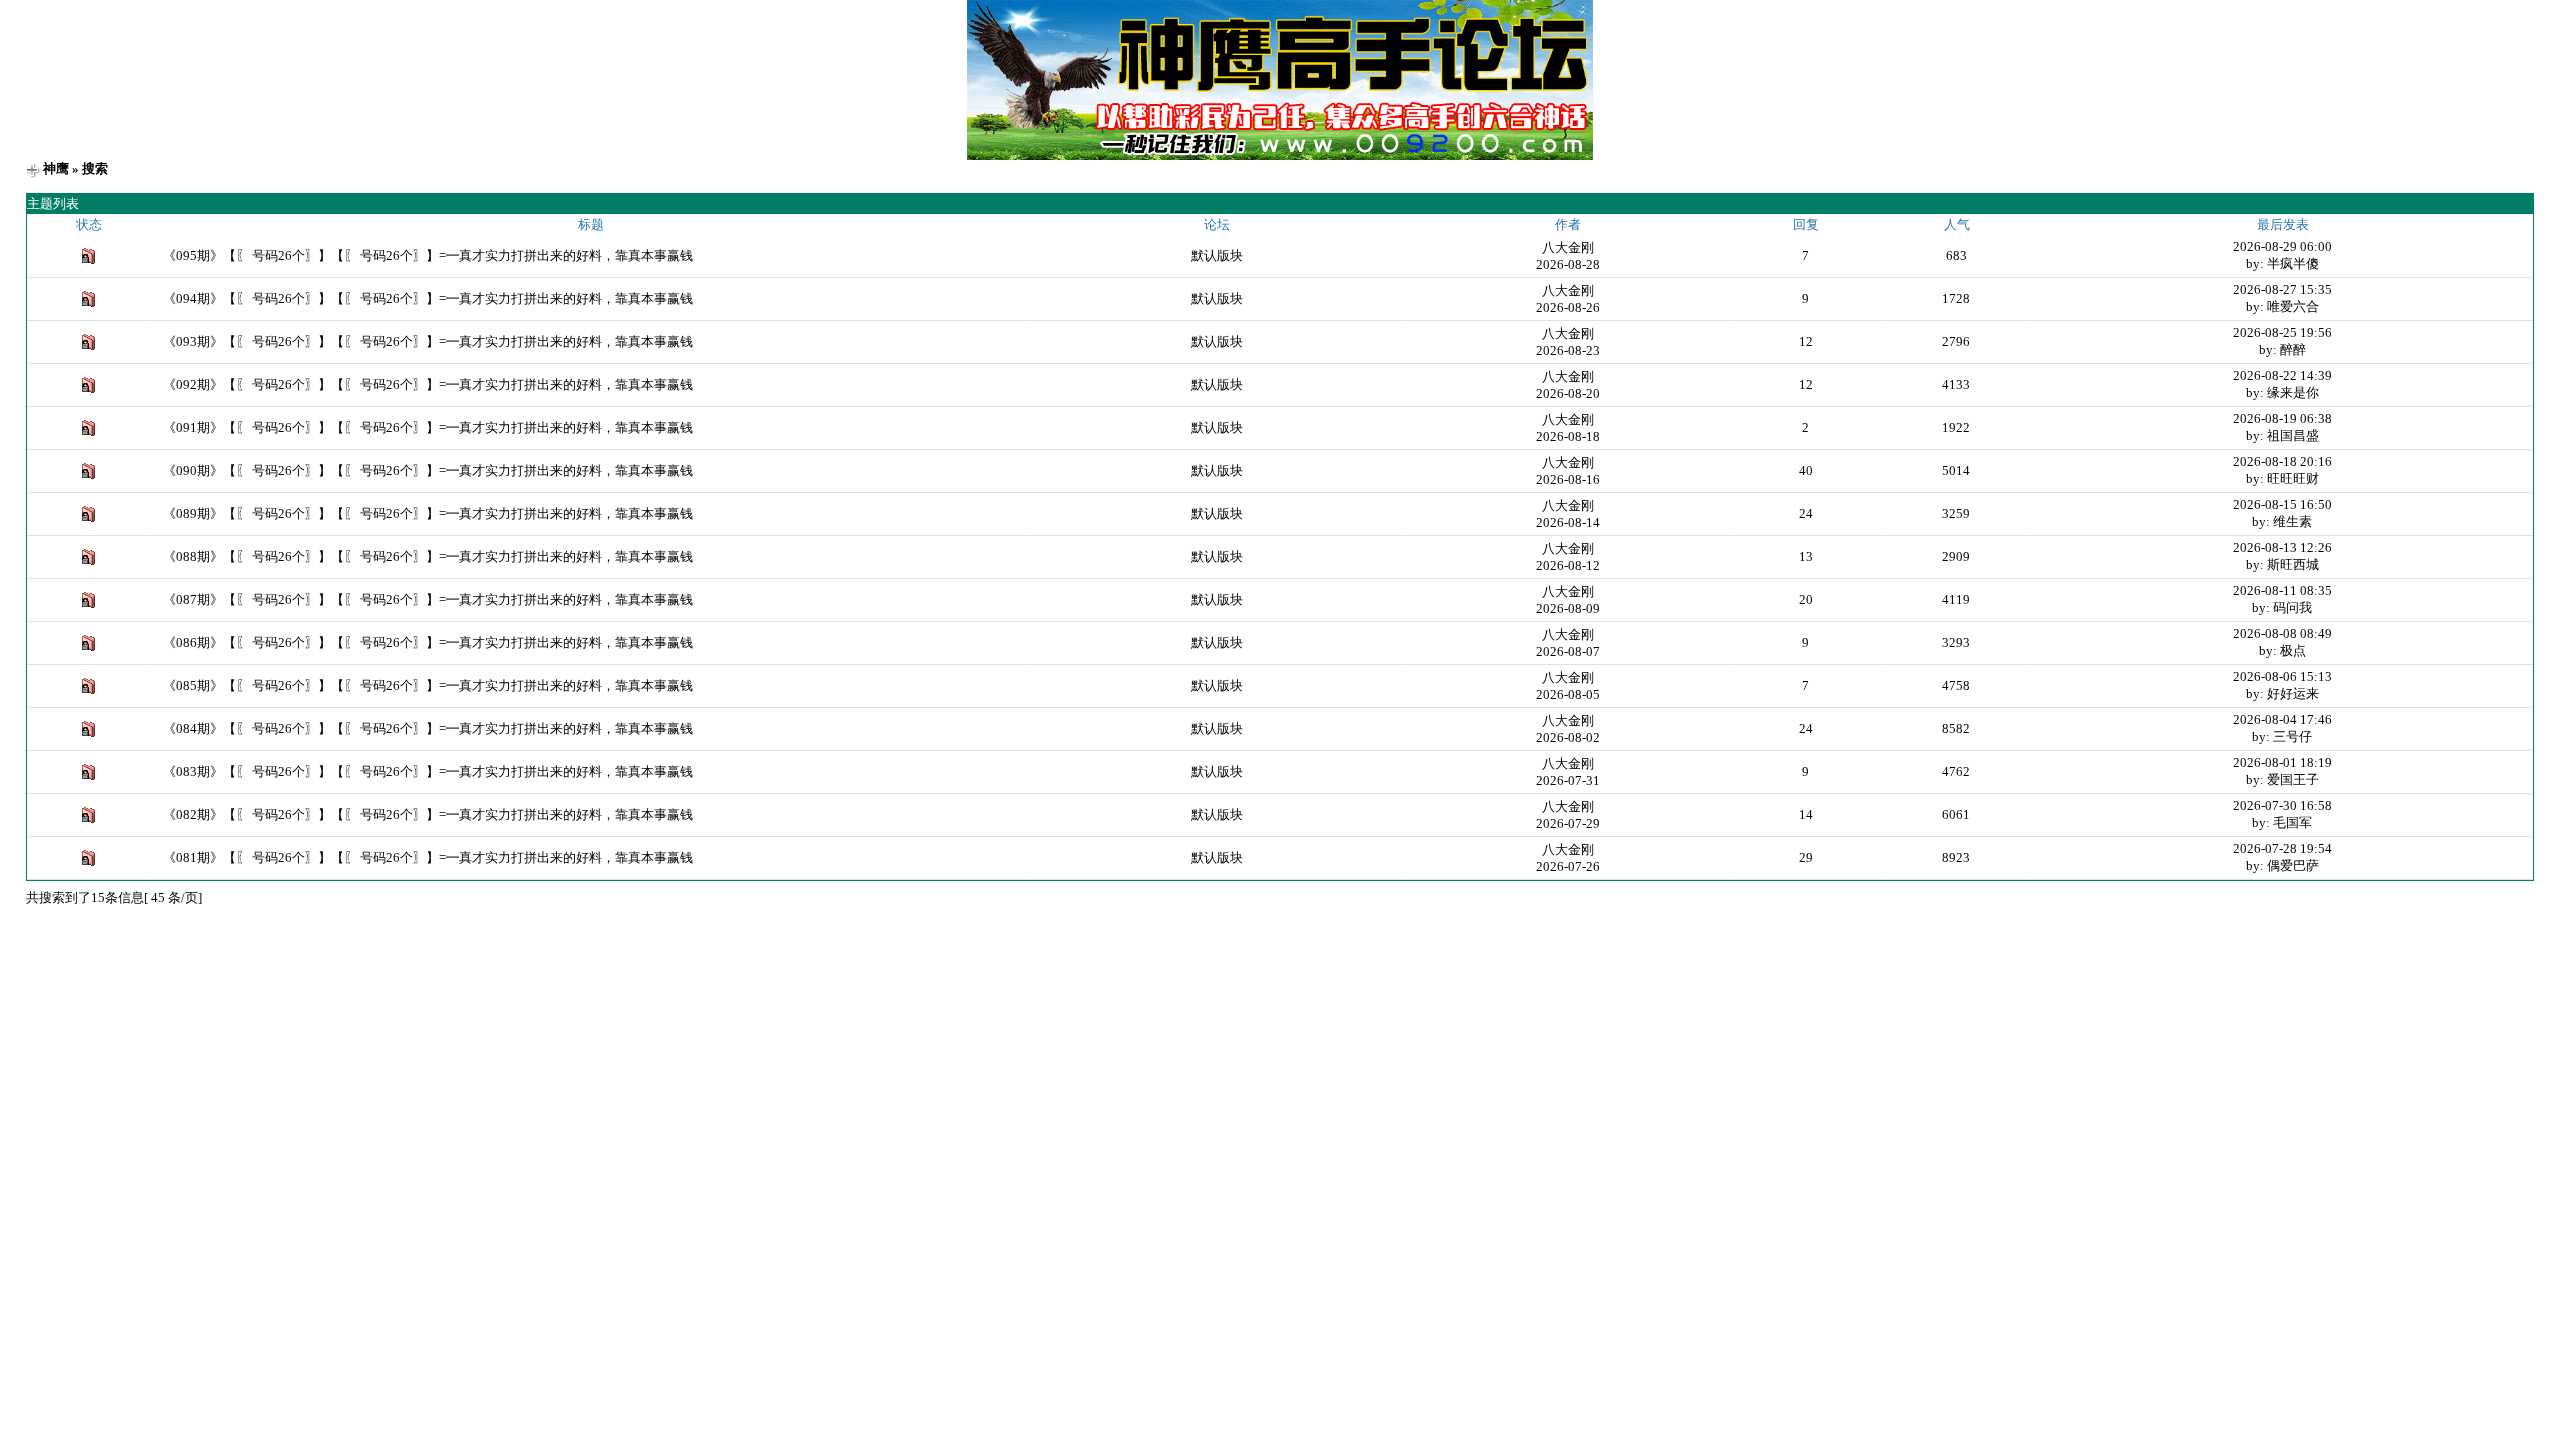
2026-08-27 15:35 (2282, 289)
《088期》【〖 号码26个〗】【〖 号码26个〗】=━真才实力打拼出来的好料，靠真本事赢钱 (428, 556)
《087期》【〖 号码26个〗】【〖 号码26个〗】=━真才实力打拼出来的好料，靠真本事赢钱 (428, 599)
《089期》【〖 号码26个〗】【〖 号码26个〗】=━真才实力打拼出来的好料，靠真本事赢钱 (428, 513)
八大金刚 (1568, 247)
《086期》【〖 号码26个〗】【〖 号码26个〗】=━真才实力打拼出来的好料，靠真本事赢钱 (428, 642)
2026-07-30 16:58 (2282, 805)
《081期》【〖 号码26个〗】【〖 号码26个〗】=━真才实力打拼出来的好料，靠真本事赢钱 (428, 857)
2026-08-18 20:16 (2282, 461)
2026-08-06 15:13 (2282, 676)
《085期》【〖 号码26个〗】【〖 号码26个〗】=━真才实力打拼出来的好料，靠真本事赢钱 (428, 685)
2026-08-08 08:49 (2282, 633)
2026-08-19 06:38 (2282, 418)
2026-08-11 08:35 (2282, 590)
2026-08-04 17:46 (2282, 719)
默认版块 (1217, 255)
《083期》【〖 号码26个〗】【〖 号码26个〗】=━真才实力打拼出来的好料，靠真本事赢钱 (428, 771)
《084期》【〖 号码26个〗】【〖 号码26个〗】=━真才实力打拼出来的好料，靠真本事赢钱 (428, 728)
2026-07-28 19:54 (2282, 848)
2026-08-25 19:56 (2282, 332)
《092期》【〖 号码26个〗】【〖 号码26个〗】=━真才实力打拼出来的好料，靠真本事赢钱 (428, 384)
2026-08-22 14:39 (2282, 375)
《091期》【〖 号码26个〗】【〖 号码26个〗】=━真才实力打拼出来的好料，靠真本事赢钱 (428, 427)
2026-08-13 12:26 (2282, 547)
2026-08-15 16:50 (2282, 504)
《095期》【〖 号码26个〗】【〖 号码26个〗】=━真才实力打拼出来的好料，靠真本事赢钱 (428, 255)
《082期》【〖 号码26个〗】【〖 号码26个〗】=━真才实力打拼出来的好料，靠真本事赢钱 (428, 814)
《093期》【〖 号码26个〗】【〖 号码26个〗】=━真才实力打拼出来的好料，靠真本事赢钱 (428, 341)
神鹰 (56, 168)
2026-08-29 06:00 (2282, 246)
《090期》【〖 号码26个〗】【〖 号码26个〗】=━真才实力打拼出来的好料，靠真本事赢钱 (428, 470)
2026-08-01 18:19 (2282, 762)
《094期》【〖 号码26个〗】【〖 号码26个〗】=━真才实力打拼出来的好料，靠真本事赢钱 (428, 298)
